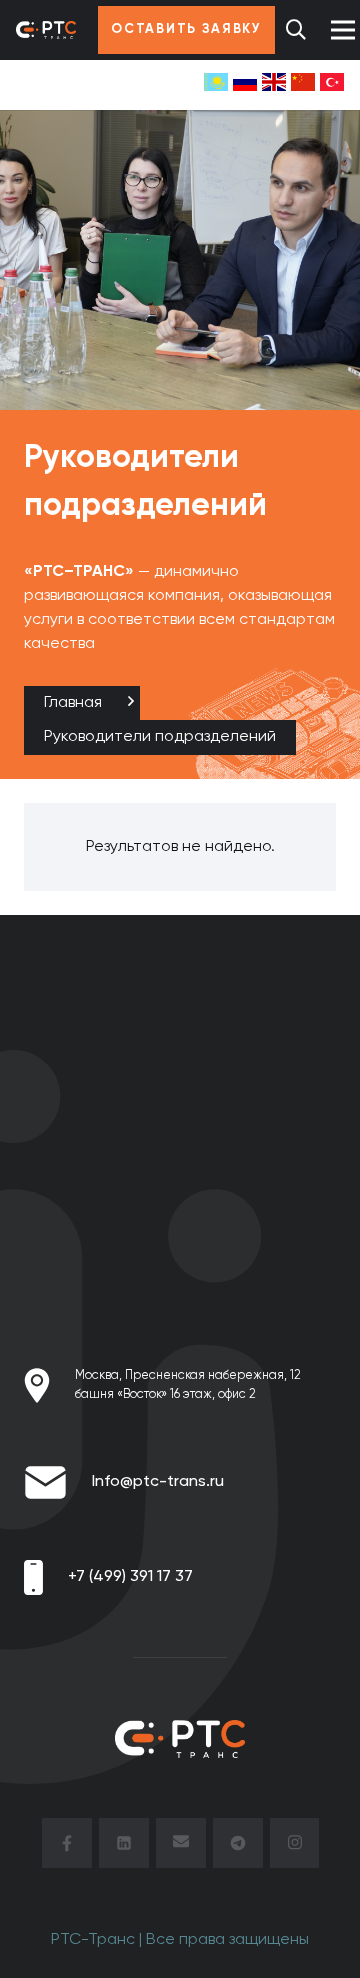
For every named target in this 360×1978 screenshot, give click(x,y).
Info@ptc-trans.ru (158, 1482)
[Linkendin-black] (124, 1847)
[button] (296, 30)
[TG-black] (238, 1847)
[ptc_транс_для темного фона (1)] (46, 30)
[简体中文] (303, 85)
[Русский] (245, 85)
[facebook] (67, 1847)
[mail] (181, 1847)
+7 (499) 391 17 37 (130, 1577)
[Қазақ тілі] (216, 85)
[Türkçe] (332, 85)
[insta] (294, 1847)
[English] (274, 85)
